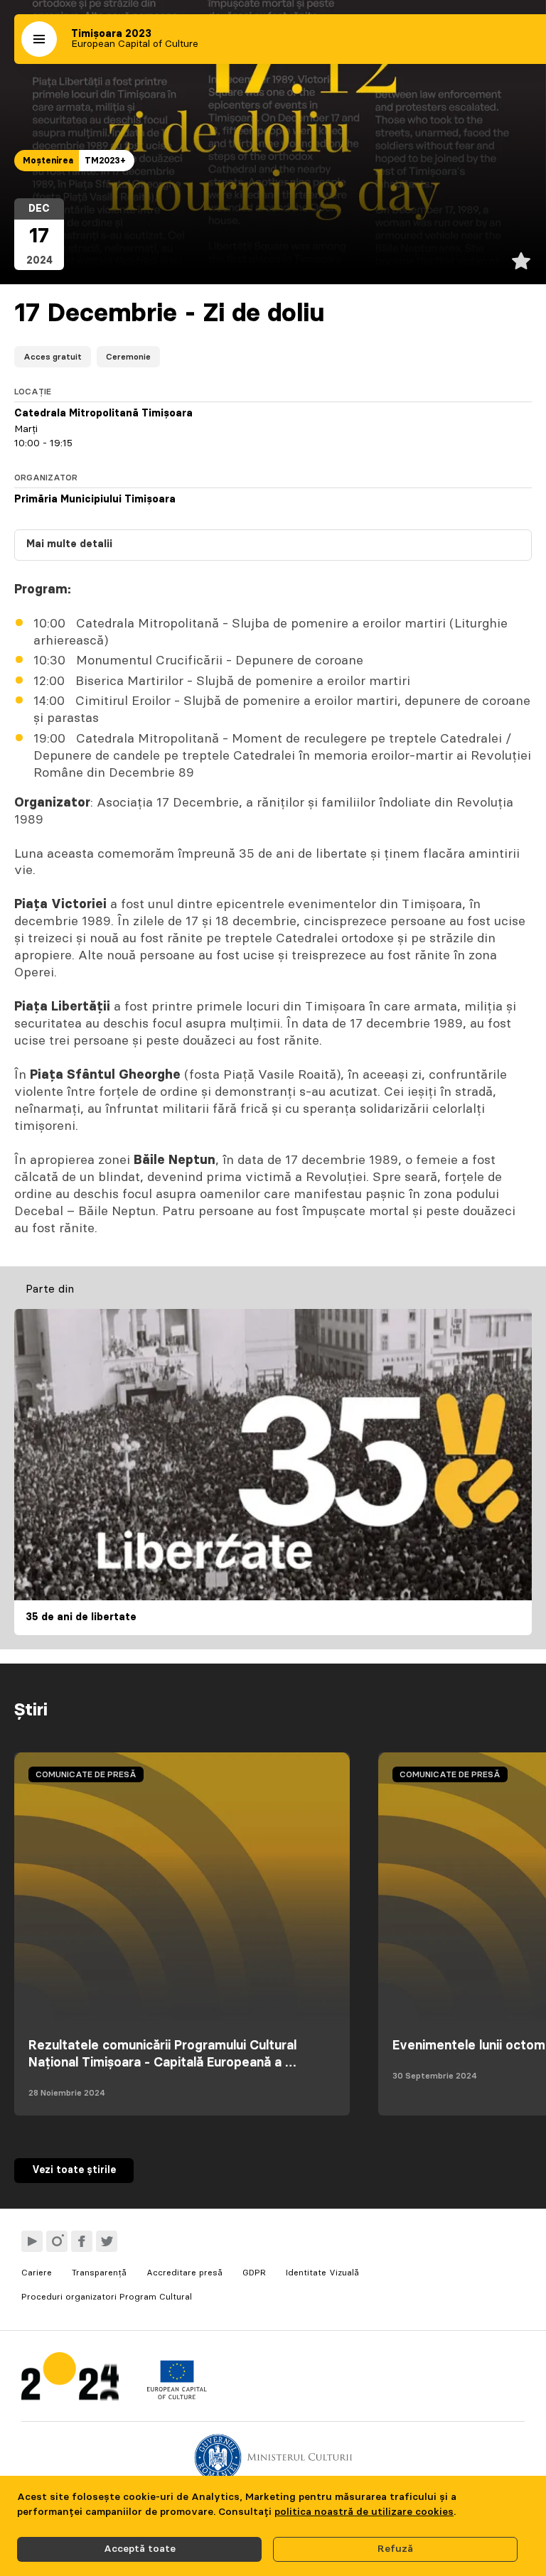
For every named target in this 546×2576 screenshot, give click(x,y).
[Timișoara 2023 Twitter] (107, 2241)
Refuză (395, 2549)
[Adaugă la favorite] (521, 261)
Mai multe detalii (69, 544)
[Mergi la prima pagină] (70, 2380)
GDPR (254, 2273)
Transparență (99, 2273)
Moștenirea (48, 161)
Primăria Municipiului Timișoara (95, 500)
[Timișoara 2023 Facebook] (82, 2241)
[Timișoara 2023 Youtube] (32, 2241)
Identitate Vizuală (322, 2273)
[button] (39, 39)
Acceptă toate (140, 2549)
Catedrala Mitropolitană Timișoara (103, 414)
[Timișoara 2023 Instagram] (57, 2241)
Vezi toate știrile (74, 2170)
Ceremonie (128, 357)
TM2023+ (105, 161)
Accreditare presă (184, 2273)
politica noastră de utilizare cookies (364, 2512)
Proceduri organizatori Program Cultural (107, 2297)
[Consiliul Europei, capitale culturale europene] (177, 2396)
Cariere (37, 2273)
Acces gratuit (53, 357)
